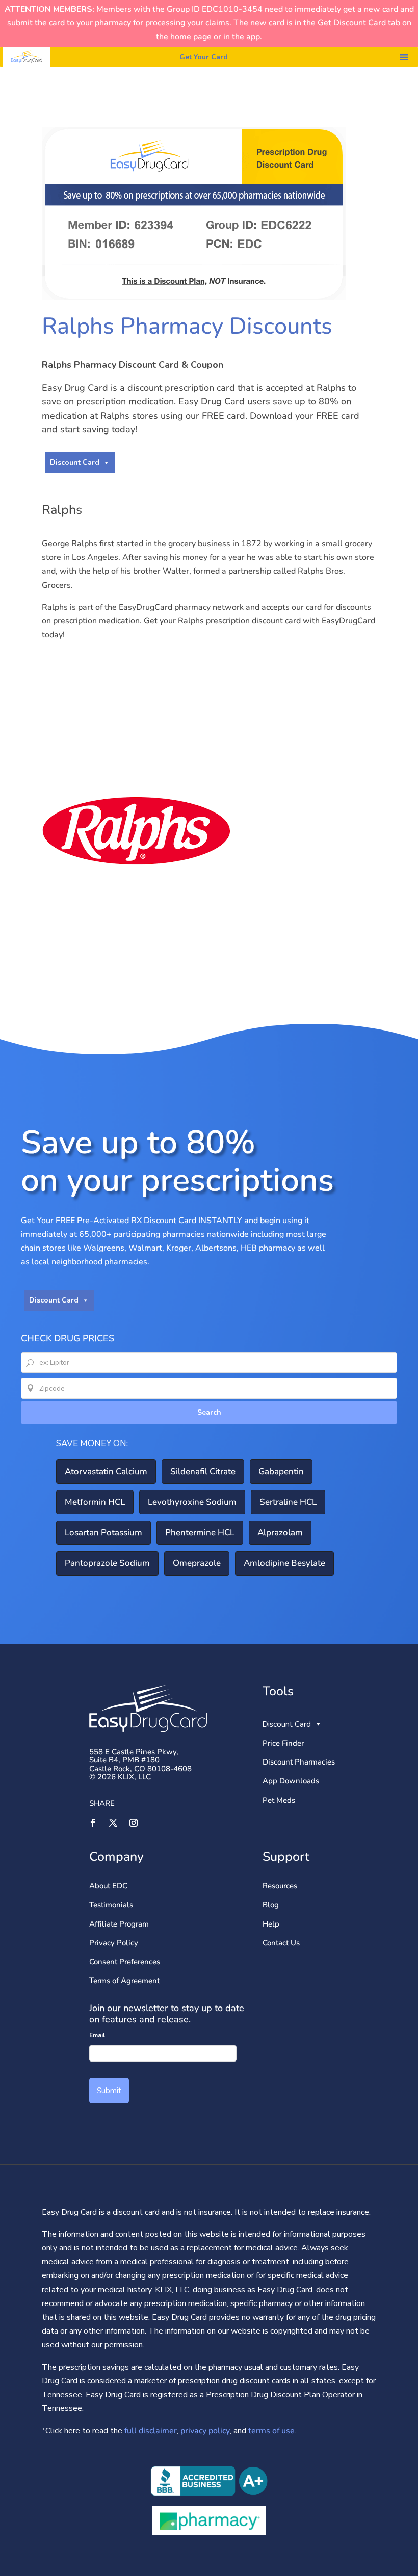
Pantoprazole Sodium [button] (107, 1563)
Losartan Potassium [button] (103, 1533)
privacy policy (205, 2431)
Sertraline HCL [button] (288, 1502)
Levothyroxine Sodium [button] (192, 1502)
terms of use (271, 2431)
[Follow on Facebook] (93, 1823)
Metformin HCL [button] (95, 1502)
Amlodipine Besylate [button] (284, 1563)
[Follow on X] (113, 1823)
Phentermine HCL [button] (200, 1533)
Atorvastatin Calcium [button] (106, 1471)
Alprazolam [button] (280, 1533)
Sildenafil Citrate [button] (203, 1471)
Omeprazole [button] (197, 1563)
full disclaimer (150, 2431)
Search (209, 1412)
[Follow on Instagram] (134, 1823)
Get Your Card (204, 57)
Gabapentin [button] (281, 1471)
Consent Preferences (125, 1962)
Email (97, 2035)
